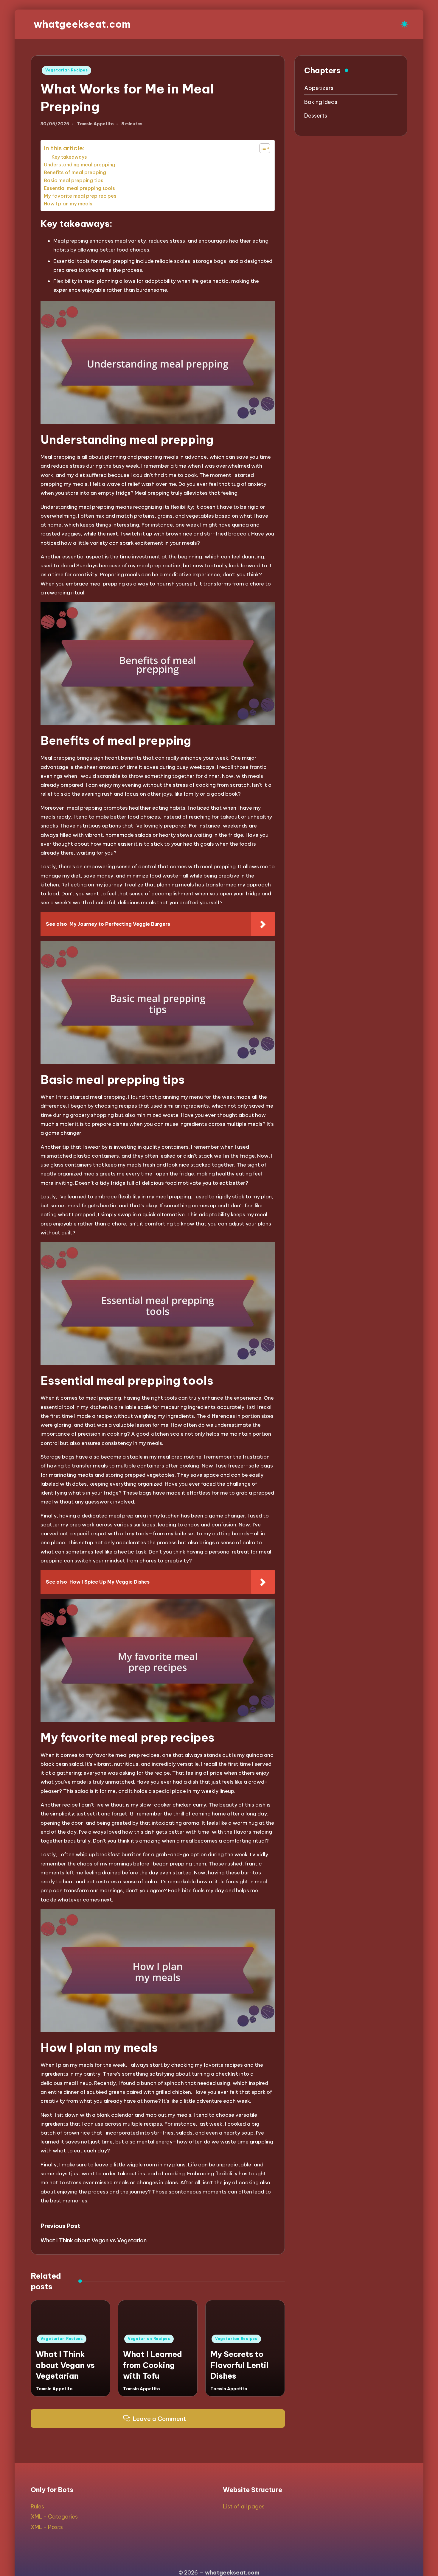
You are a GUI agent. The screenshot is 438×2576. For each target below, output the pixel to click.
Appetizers (319, 88)
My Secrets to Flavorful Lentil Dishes (240, 2365)
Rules (37, 2506)
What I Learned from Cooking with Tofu (153, 2365)
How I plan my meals (68, 204)
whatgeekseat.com (82, 24)
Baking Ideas (321, 102)
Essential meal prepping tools (79, 188)
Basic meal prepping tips (74, 180)
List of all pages (244, 2506)
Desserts (316, 116)
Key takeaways (69, 157)
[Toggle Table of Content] (262, 148)
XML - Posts (47, 2527)
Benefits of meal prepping (75, 172)
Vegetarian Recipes (66, 70)
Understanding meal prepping (80, 165)
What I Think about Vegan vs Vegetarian (65, 2365)
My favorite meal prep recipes (80, 196)
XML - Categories (54, 2517)
